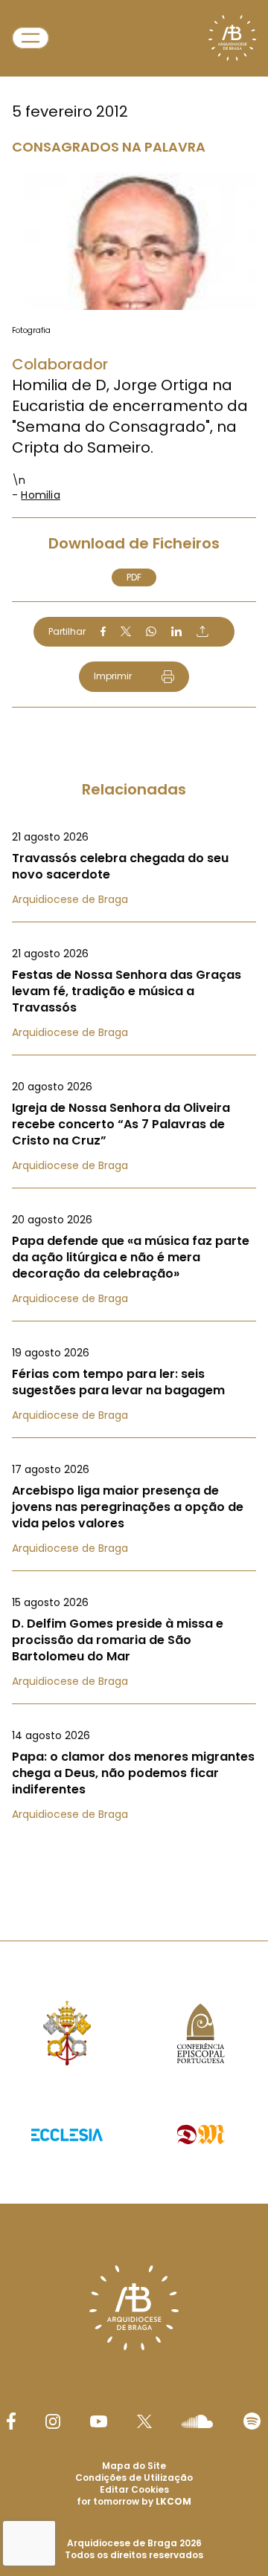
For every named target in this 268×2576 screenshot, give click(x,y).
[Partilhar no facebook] (103, 632)
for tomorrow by (134, 2501)
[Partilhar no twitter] (126, 631)
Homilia (40, 495)
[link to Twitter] (144, 2421)
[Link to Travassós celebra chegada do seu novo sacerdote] (134, 868)
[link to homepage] (232, 38)
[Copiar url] (202, 631)
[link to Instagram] (53, 2421)
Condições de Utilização (134, 2478)
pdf (134, 577)
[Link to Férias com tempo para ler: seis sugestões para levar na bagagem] (134, 1384)
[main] (134, 941)
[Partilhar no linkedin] (176, 632)
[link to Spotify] (252, 2421)
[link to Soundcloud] (197, 2421)
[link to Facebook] (11, 2421)
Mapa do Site (134, 2466)
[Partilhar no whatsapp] (151, 632)
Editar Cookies (134, 2490)
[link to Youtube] (99, 2421)
